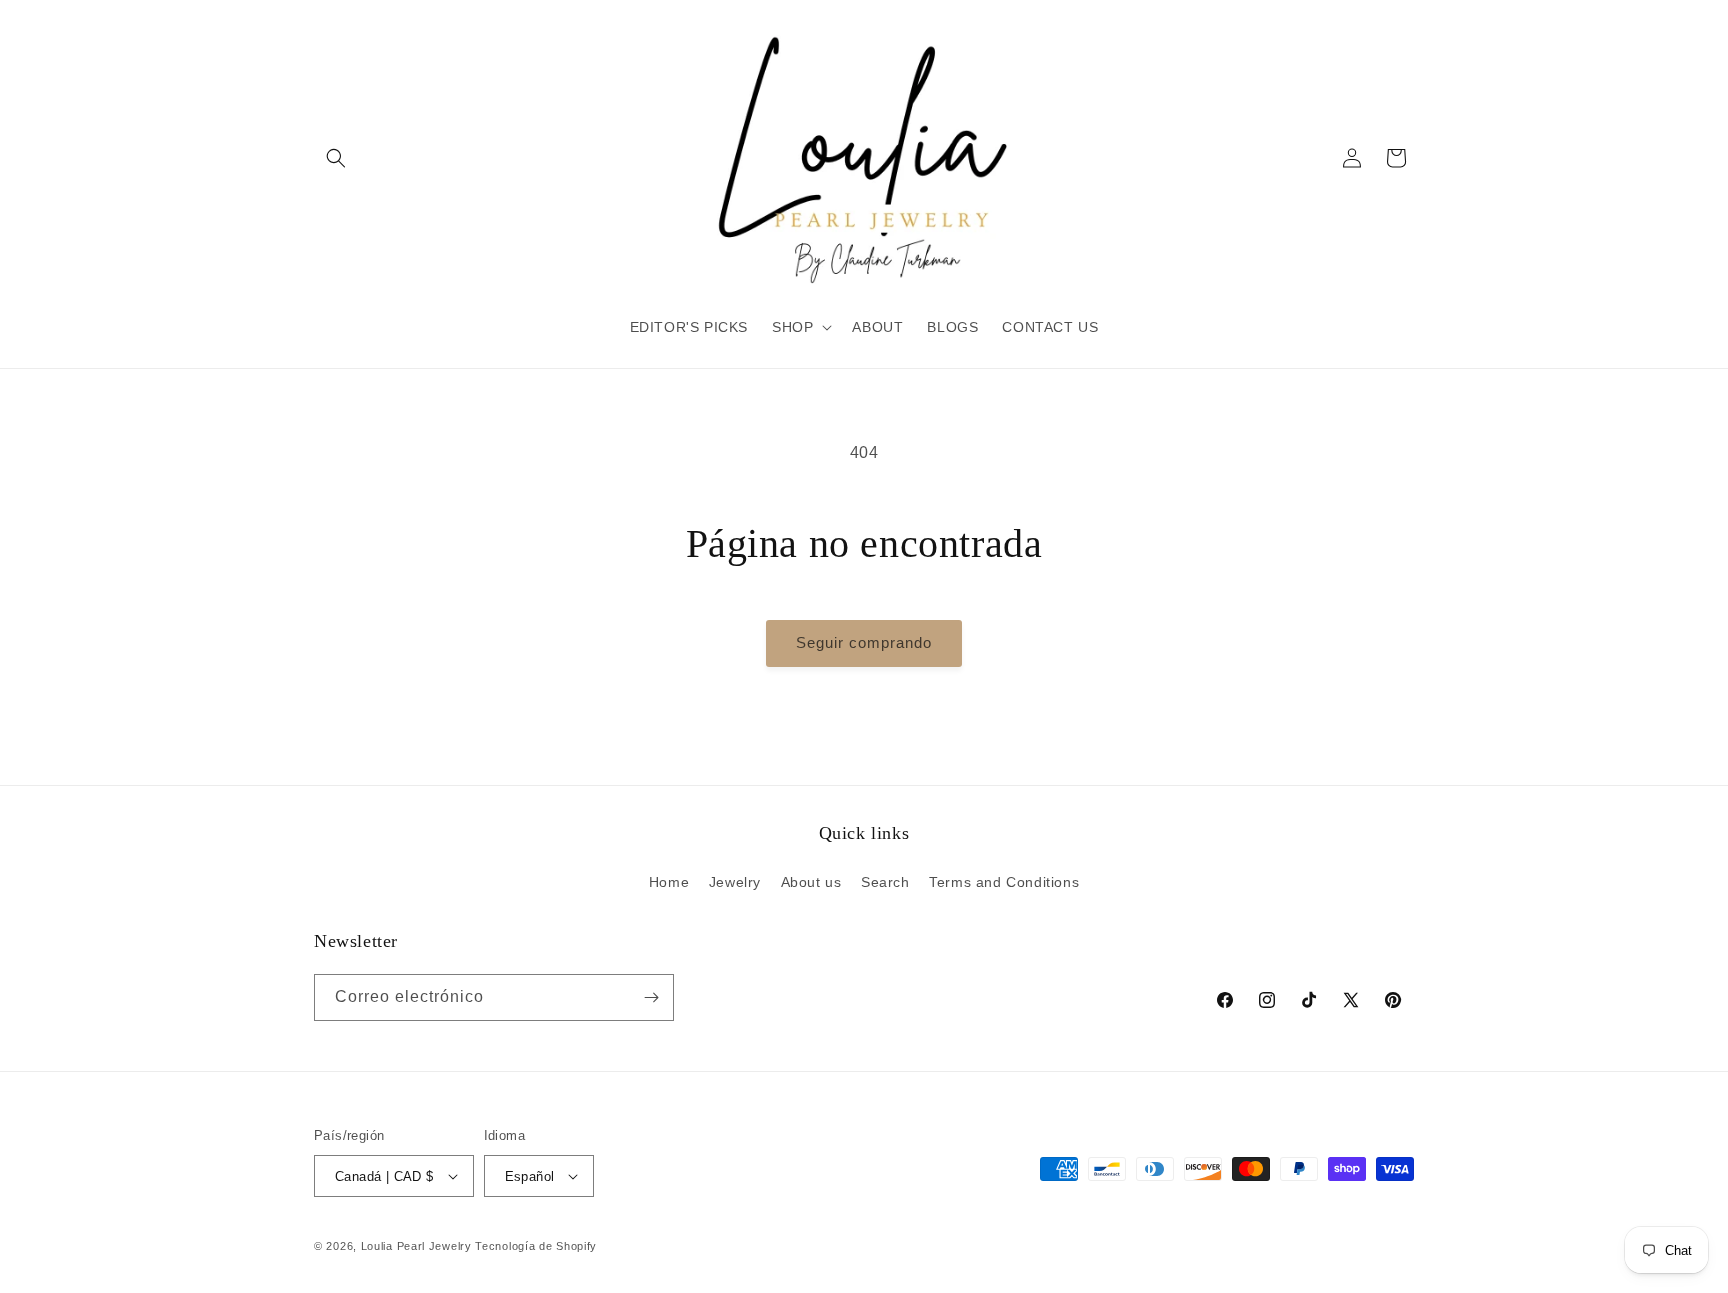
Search (885, 882)
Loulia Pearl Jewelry (416, 1246)
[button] (336, 158)
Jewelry (735, 882)
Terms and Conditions (1004, 882)
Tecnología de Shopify (536, 1246)
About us (811, 882)
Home (669, 882)
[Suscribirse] (651, 997)
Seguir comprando (864, 642)
